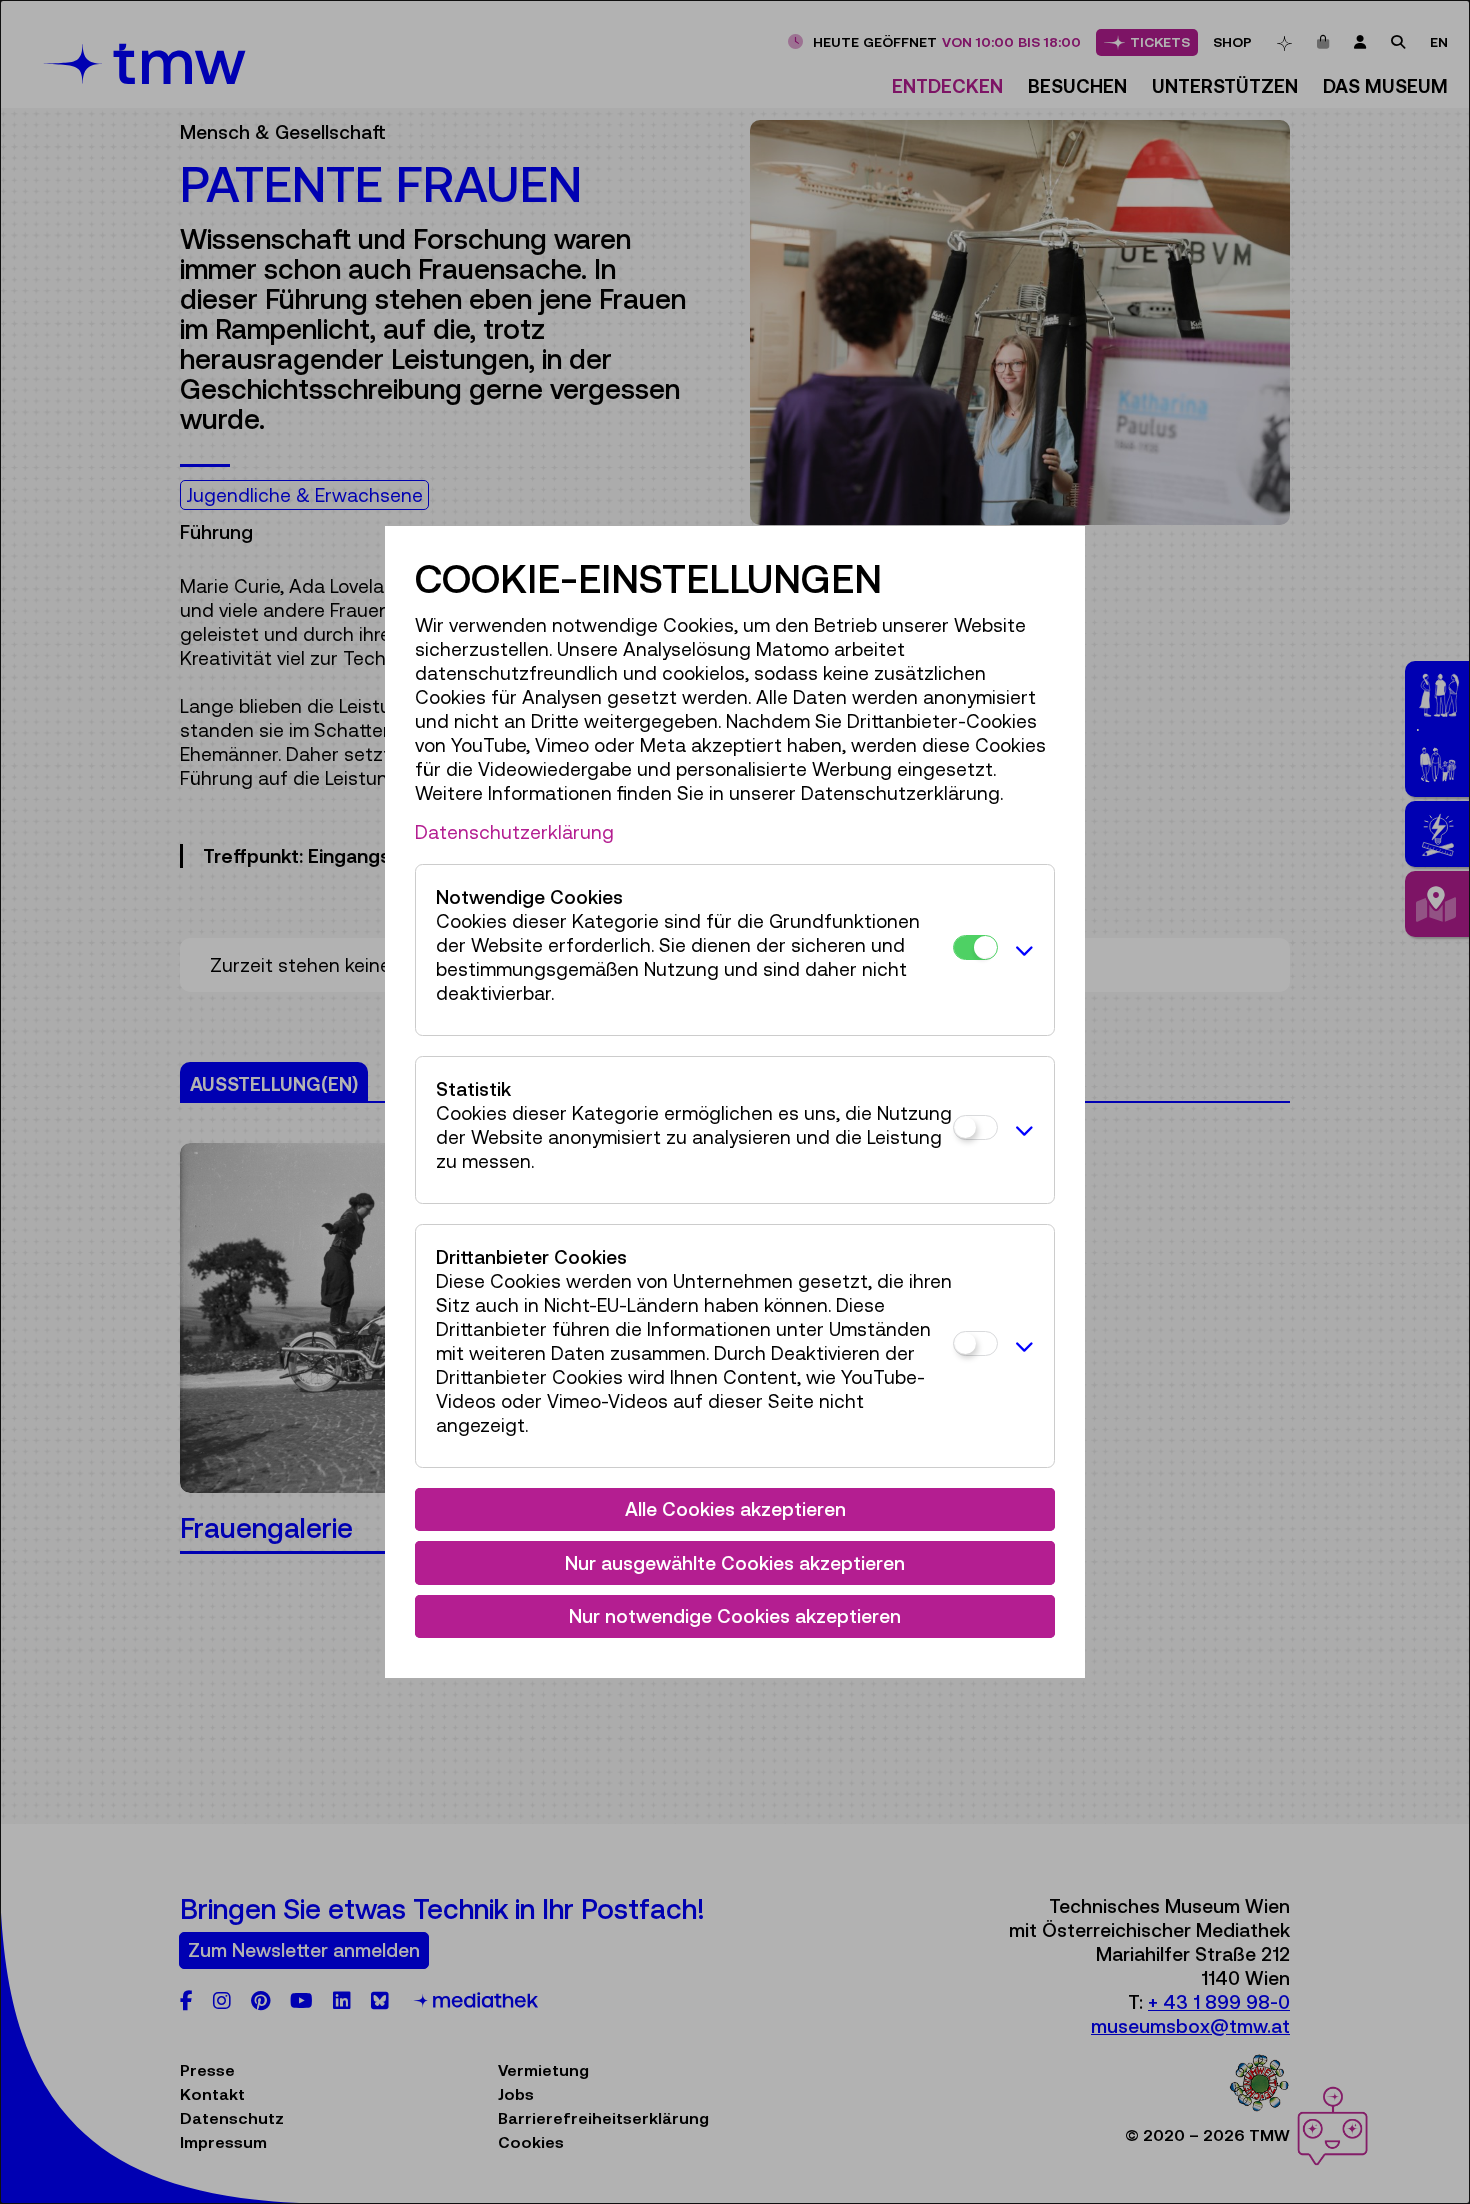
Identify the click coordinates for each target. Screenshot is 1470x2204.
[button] (1021, 950)
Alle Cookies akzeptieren (735, 1509)
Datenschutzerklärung (514, 832)
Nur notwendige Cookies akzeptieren (735, 1616)
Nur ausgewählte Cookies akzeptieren (735, 1563)
